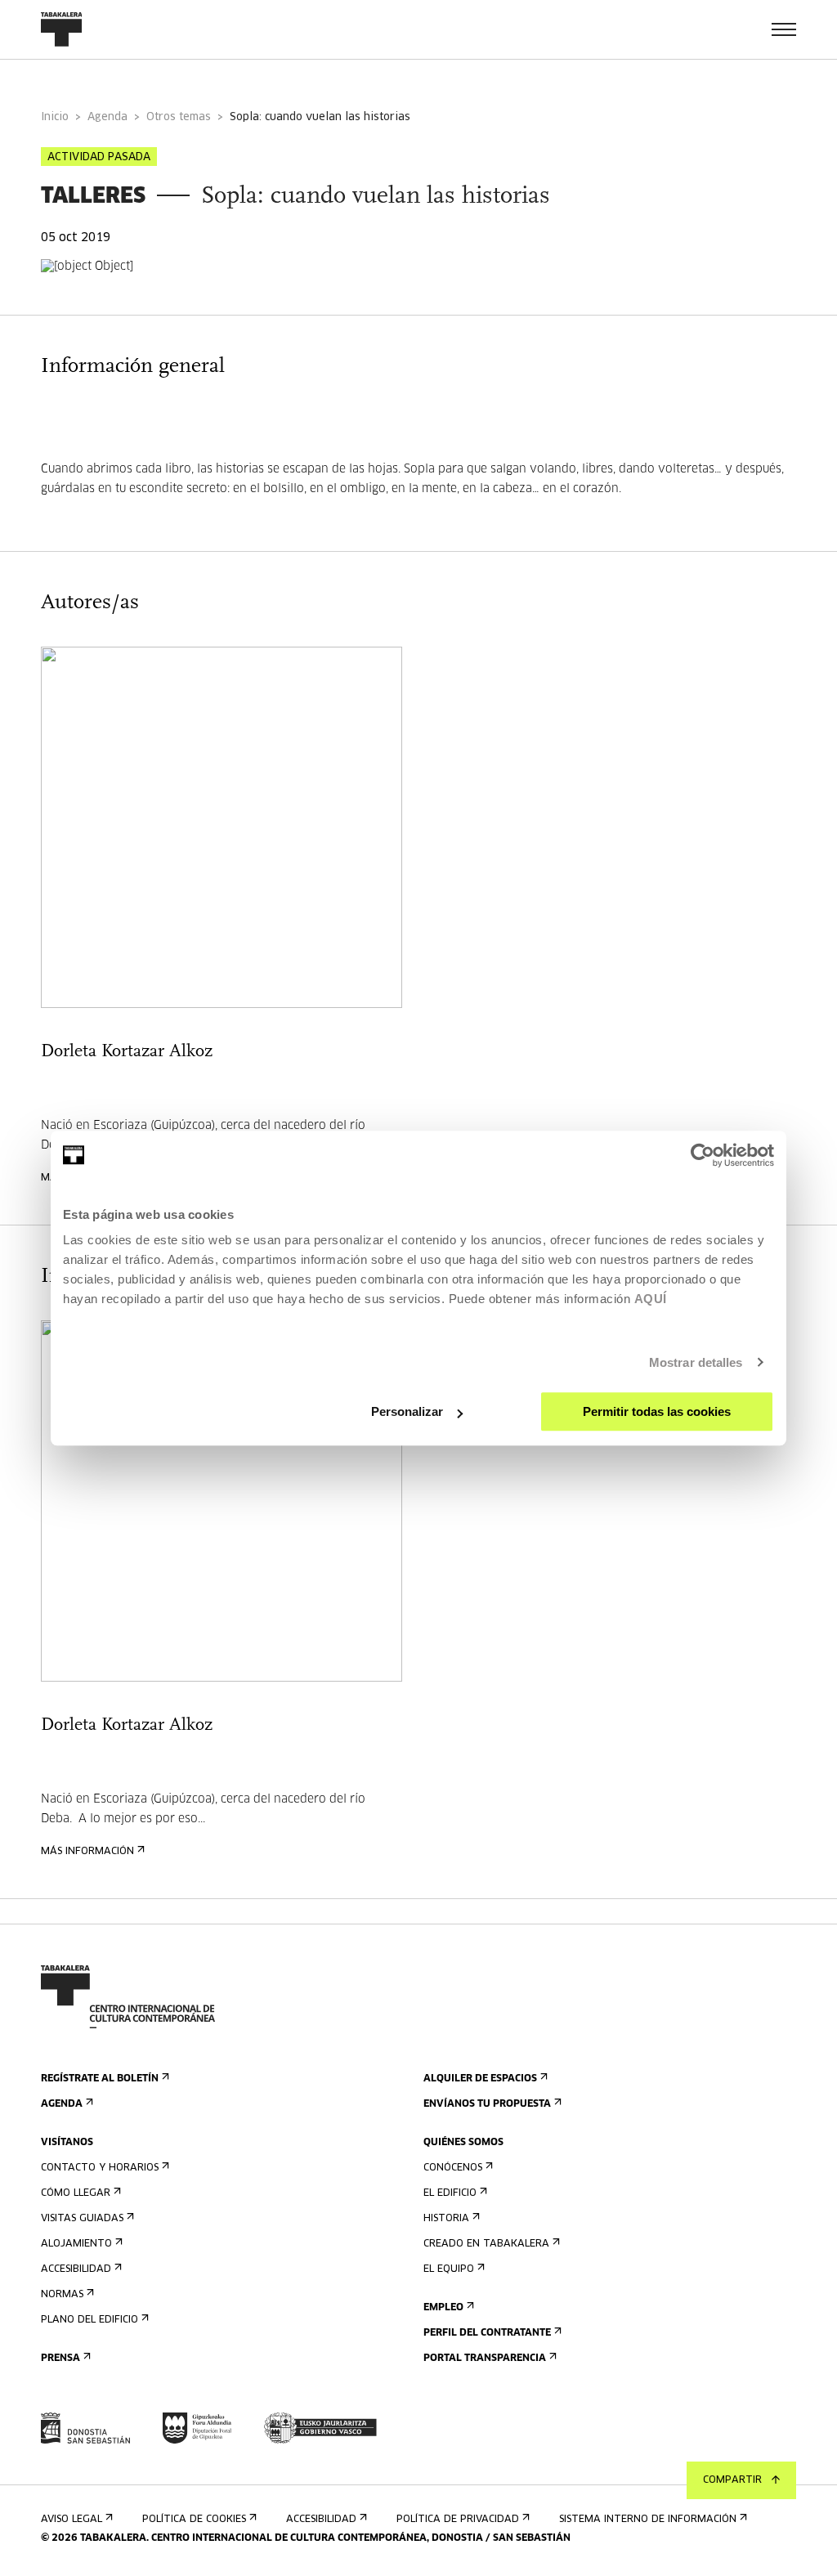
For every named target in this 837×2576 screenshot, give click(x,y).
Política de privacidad (458, 2520)
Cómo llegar (76, 2193)
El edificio (450, 2193)
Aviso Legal (72, 2520)
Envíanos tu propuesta (487, 2104)
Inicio (55, 117)
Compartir (732, 2480)
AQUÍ (651, 1299)
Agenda (107, 117)
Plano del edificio (90, 2320)
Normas (62, 2295)
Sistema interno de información (648, 2520)
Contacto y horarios (100, 2168)
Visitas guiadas (82, 2219)
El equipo (449, 2269)
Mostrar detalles (696, 1362)
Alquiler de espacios (480, 2079)
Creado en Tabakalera (486, 2244)
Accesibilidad (76, 2269)
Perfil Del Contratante (487, 2333)
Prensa (60, 2359)
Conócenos (453, 2168)
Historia (446, 2219)
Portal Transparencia (485, 2359)
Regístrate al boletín (100, 2079)
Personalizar (407, 1411)
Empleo (443, 2308)
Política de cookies (194, 2520)
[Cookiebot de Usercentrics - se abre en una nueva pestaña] (703, 1155)
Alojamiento (76, 2244)
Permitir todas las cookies (657, 1411)
